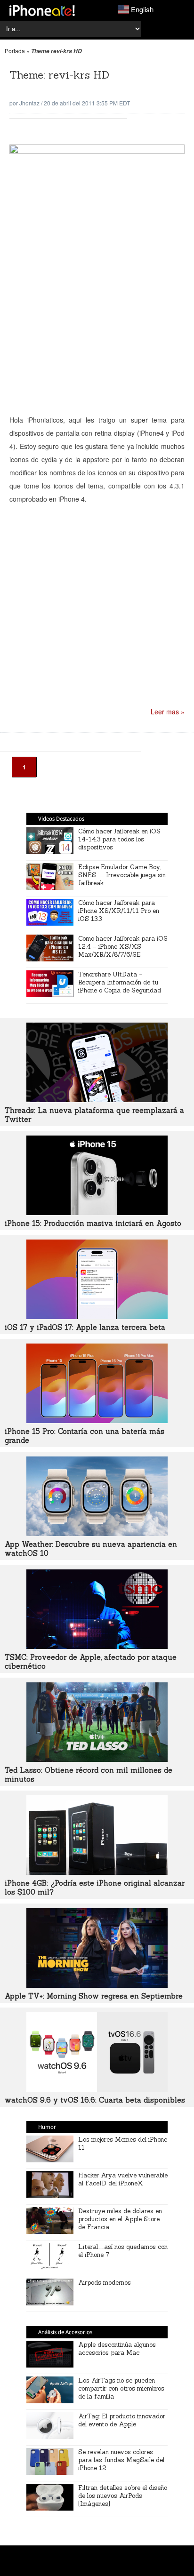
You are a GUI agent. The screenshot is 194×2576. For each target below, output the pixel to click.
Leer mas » (168, 712)
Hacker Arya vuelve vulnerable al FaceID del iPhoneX (123, 2179)
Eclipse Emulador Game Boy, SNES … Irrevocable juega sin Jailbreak (122, 875)
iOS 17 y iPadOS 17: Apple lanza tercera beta (85, 1327)
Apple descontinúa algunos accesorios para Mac (117, 2349)
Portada (15, 51)
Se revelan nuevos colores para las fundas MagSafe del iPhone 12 (121, 2460)
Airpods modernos (105, 2283)
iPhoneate (42, 10)
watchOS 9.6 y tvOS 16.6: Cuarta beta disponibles (95, 2100)
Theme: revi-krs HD (59, 75)
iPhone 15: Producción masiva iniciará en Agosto (93, 1223)
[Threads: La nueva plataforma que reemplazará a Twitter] (97, 1099)
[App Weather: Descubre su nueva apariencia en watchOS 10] (97, 1533)
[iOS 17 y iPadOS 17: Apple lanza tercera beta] (97, 1316)
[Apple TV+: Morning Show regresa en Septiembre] (97, 1985)
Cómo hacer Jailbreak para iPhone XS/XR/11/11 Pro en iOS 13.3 (119, 911)
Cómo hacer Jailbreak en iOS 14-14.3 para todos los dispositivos (119, 839)
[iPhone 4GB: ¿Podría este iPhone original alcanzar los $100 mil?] (97, 1872)
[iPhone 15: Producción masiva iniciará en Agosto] (97, 1212)
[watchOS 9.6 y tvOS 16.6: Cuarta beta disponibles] (97, 2089)
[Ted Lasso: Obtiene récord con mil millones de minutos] (97, 1759)
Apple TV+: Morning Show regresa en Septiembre (94, 1996)
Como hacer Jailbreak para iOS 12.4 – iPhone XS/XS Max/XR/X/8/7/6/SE (123, 947)
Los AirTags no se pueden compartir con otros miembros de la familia (121, 2388)
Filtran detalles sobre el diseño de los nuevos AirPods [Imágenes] (123, 2496)
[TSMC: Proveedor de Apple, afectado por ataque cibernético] (97, 1646)
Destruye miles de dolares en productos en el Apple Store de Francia (120, 2219)
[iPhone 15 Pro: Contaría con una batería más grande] (97, 1420)
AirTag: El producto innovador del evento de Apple (122, 2420)
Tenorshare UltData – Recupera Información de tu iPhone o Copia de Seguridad (120, 982)
